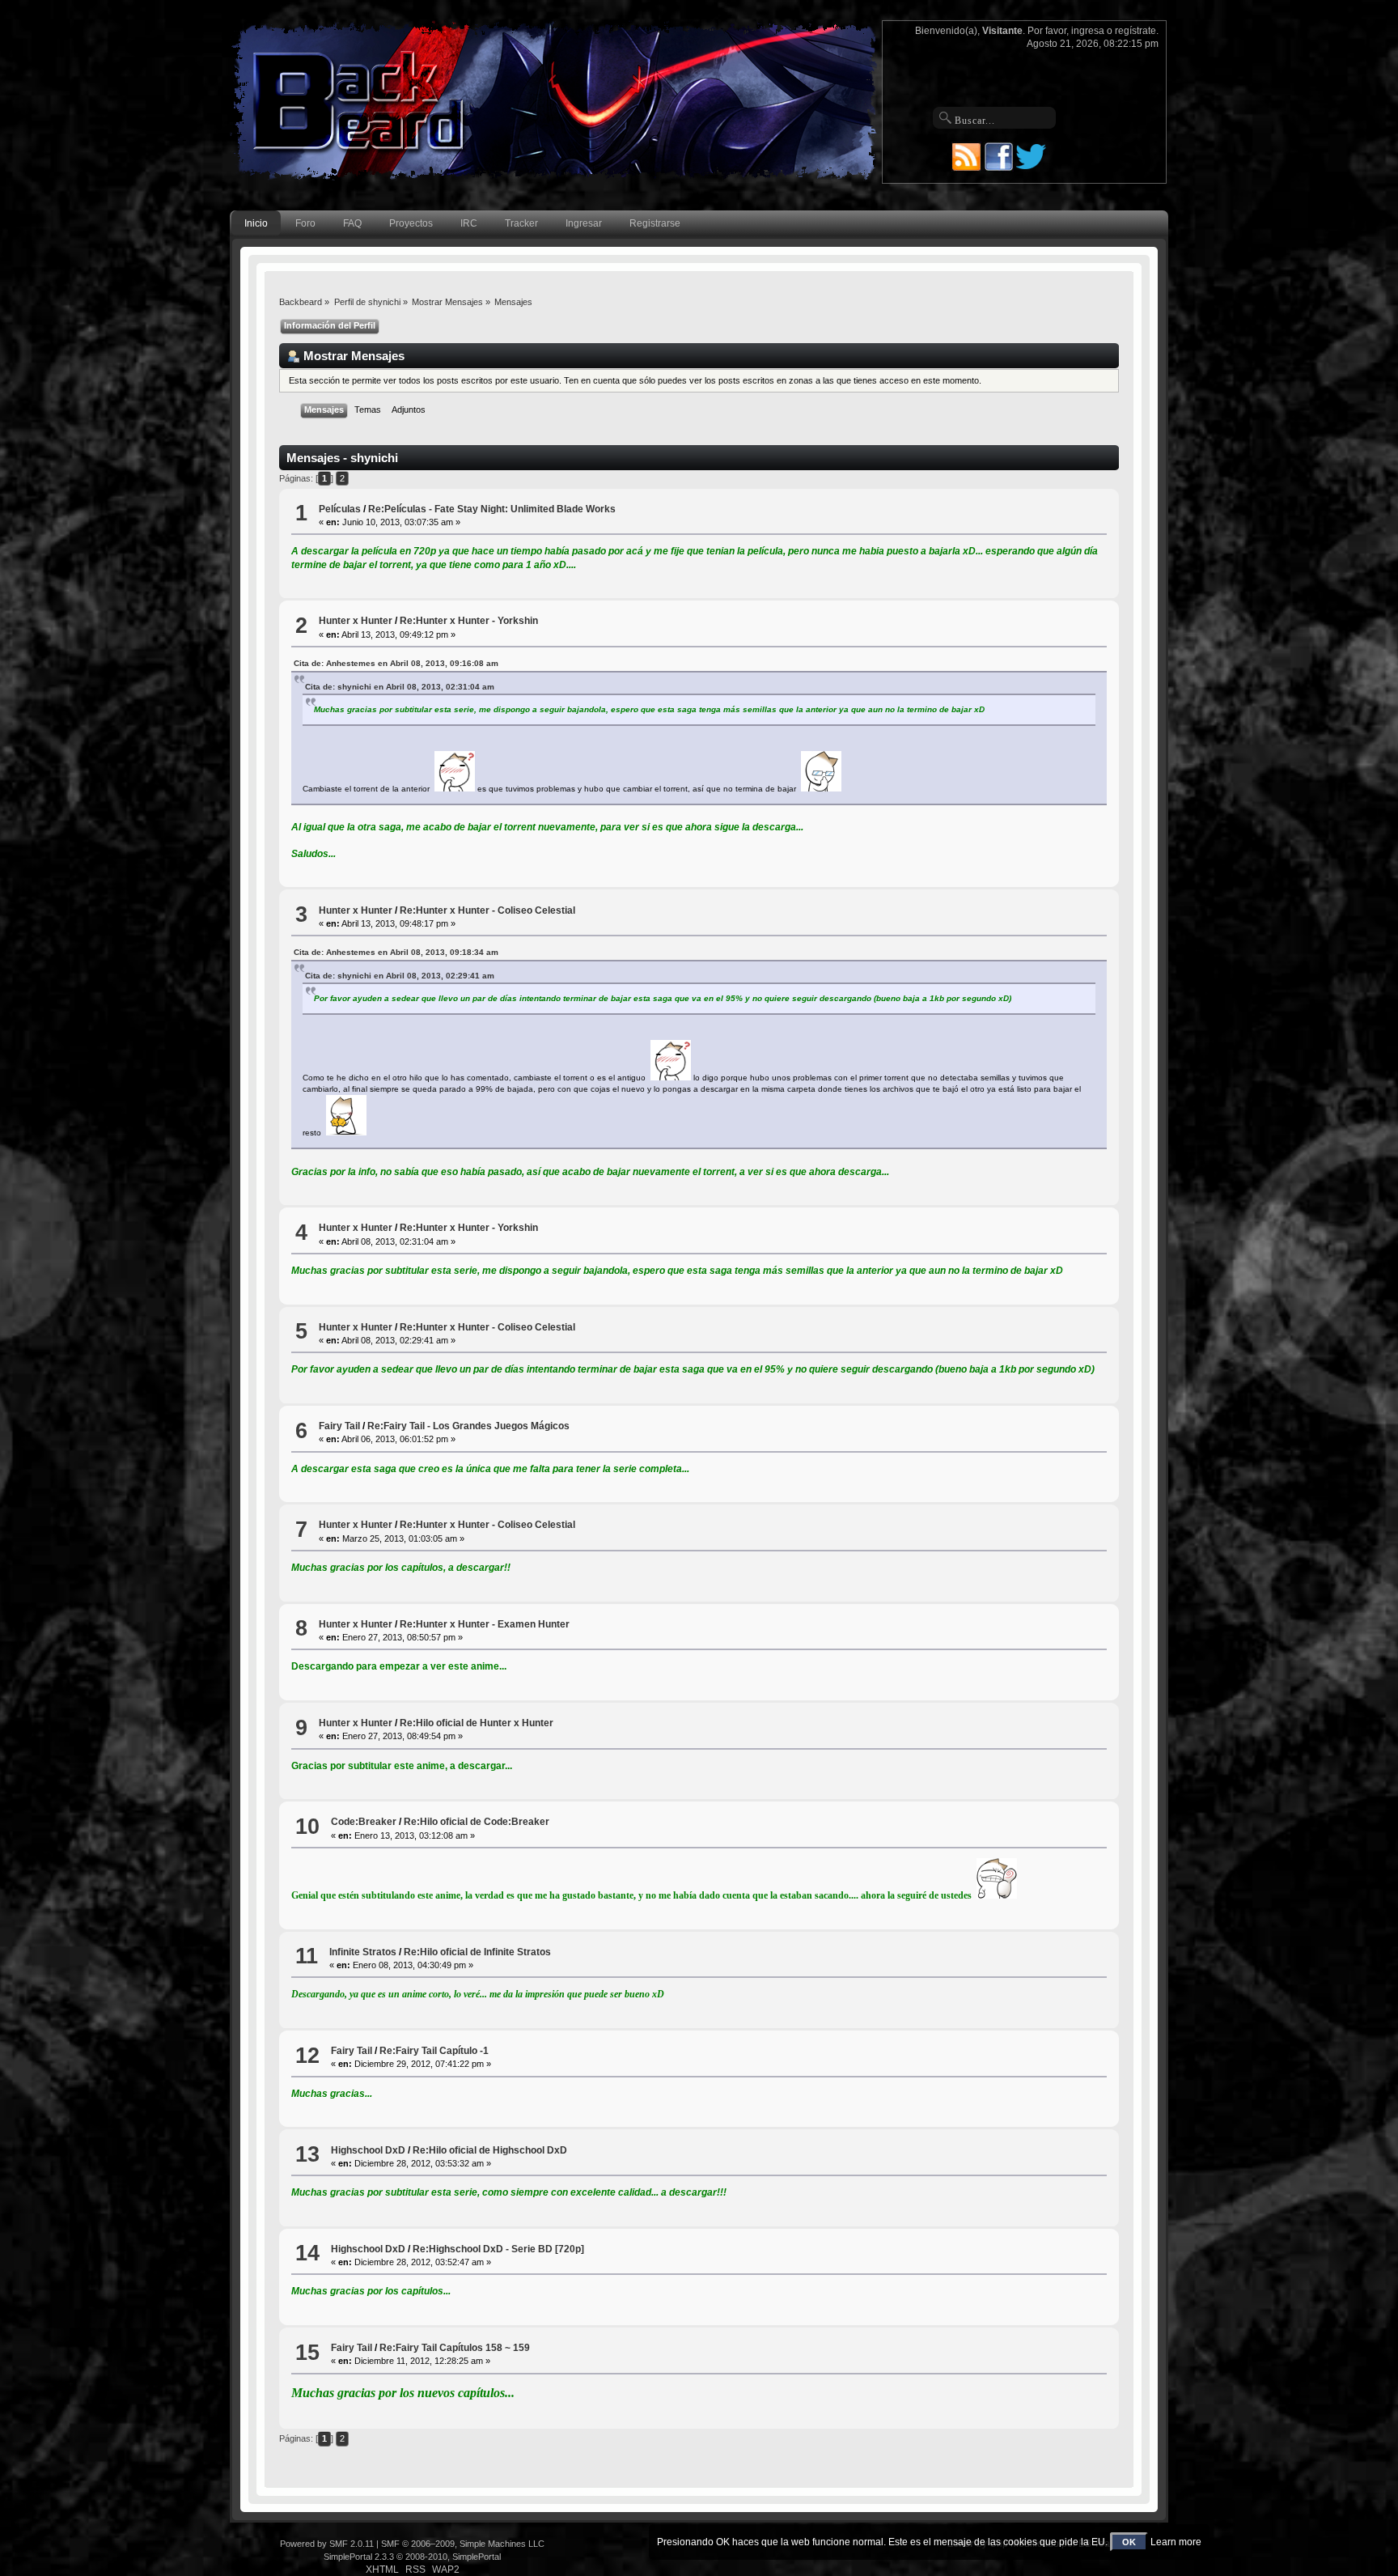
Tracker (521, 223)
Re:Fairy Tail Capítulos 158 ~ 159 (455, 2348)
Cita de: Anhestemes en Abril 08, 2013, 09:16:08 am (396, 663)
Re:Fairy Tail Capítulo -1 (434, 2051)
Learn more (1176, 2542)
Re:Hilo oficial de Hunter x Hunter (477, 1723)
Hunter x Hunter (356, 621)
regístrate (1135, 31)
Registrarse (655, 223)
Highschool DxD (368, 2150)
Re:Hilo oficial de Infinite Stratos (477, 1952)
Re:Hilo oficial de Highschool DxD (490, 2150)
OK (1129, 2542)
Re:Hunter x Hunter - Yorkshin (469, 621)
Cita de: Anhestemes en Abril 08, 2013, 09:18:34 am (396, 952)
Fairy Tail (339, 1426)
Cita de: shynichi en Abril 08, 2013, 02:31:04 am (400, 687)
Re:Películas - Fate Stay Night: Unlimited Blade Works (492, 509)
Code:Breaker (364, 1822)
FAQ (352, 223)
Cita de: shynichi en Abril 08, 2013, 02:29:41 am (400, 976)
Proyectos (411, 223)
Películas (340, 509)
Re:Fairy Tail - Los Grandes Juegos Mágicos (468, 1426)
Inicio (256, 223)
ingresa (1088, 31)
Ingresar (584, 223)
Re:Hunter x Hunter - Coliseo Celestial (487, 910)
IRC (469, 223)
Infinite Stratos (363, 1952)
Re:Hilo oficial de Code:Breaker (477, 1822)
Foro (305, 223)
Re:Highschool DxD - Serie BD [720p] (498, 2249)
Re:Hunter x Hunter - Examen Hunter (485, 1624)
